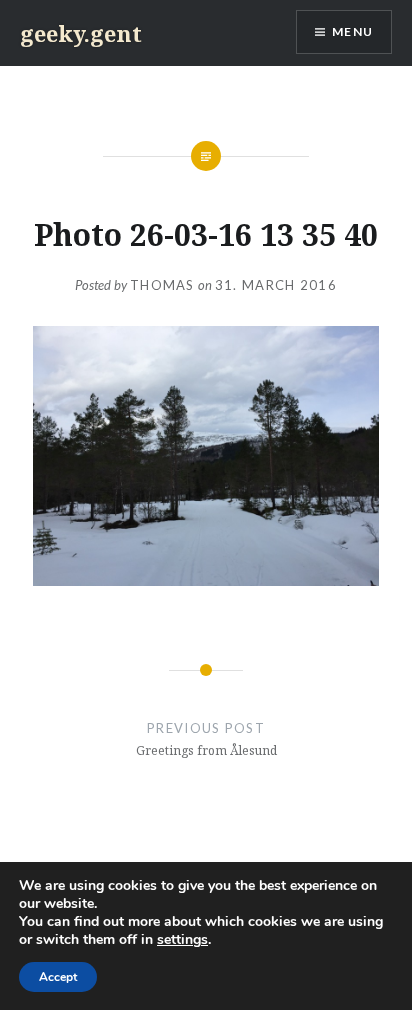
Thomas (162, 285)
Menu (352, 31)
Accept (58, 977)
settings (182, 940)
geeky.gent (81, 33)
